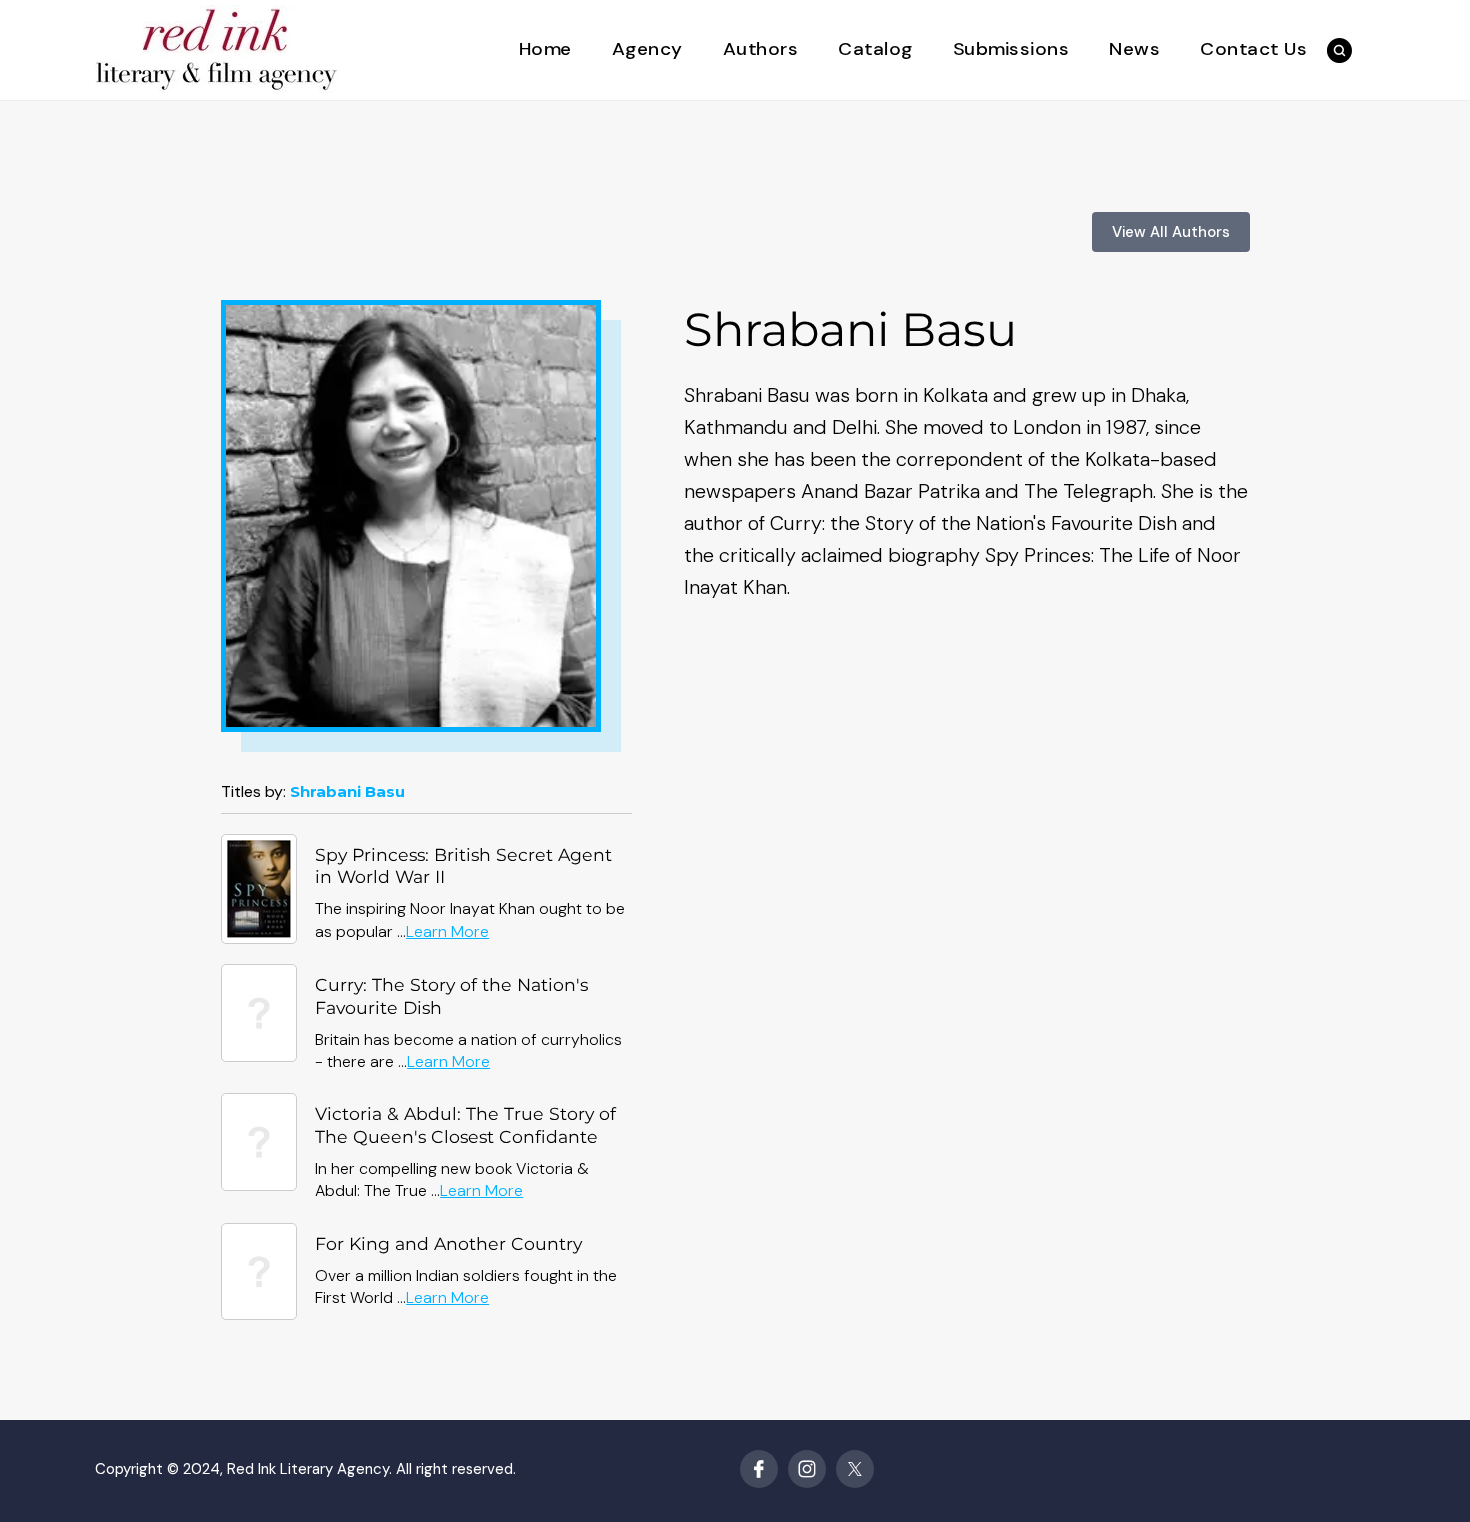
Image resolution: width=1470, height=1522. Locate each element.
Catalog (875, 49)
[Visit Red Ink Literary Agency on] (759, 1469)
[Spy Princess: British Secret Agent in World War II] (259, 887)
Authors (761, 49)
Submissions (1011, 49)
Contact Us (1253, 49)
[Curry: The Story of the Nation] (259, 1011)
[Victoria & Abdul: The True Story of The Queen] (259, 1140)
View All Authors (1171, 232)
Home (545, 49)
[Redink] (217, 48)
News (1134, 49)
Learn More (447, 931)
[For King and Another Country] (259, 1269)
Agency (647, 49)
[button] (1339, 50)
